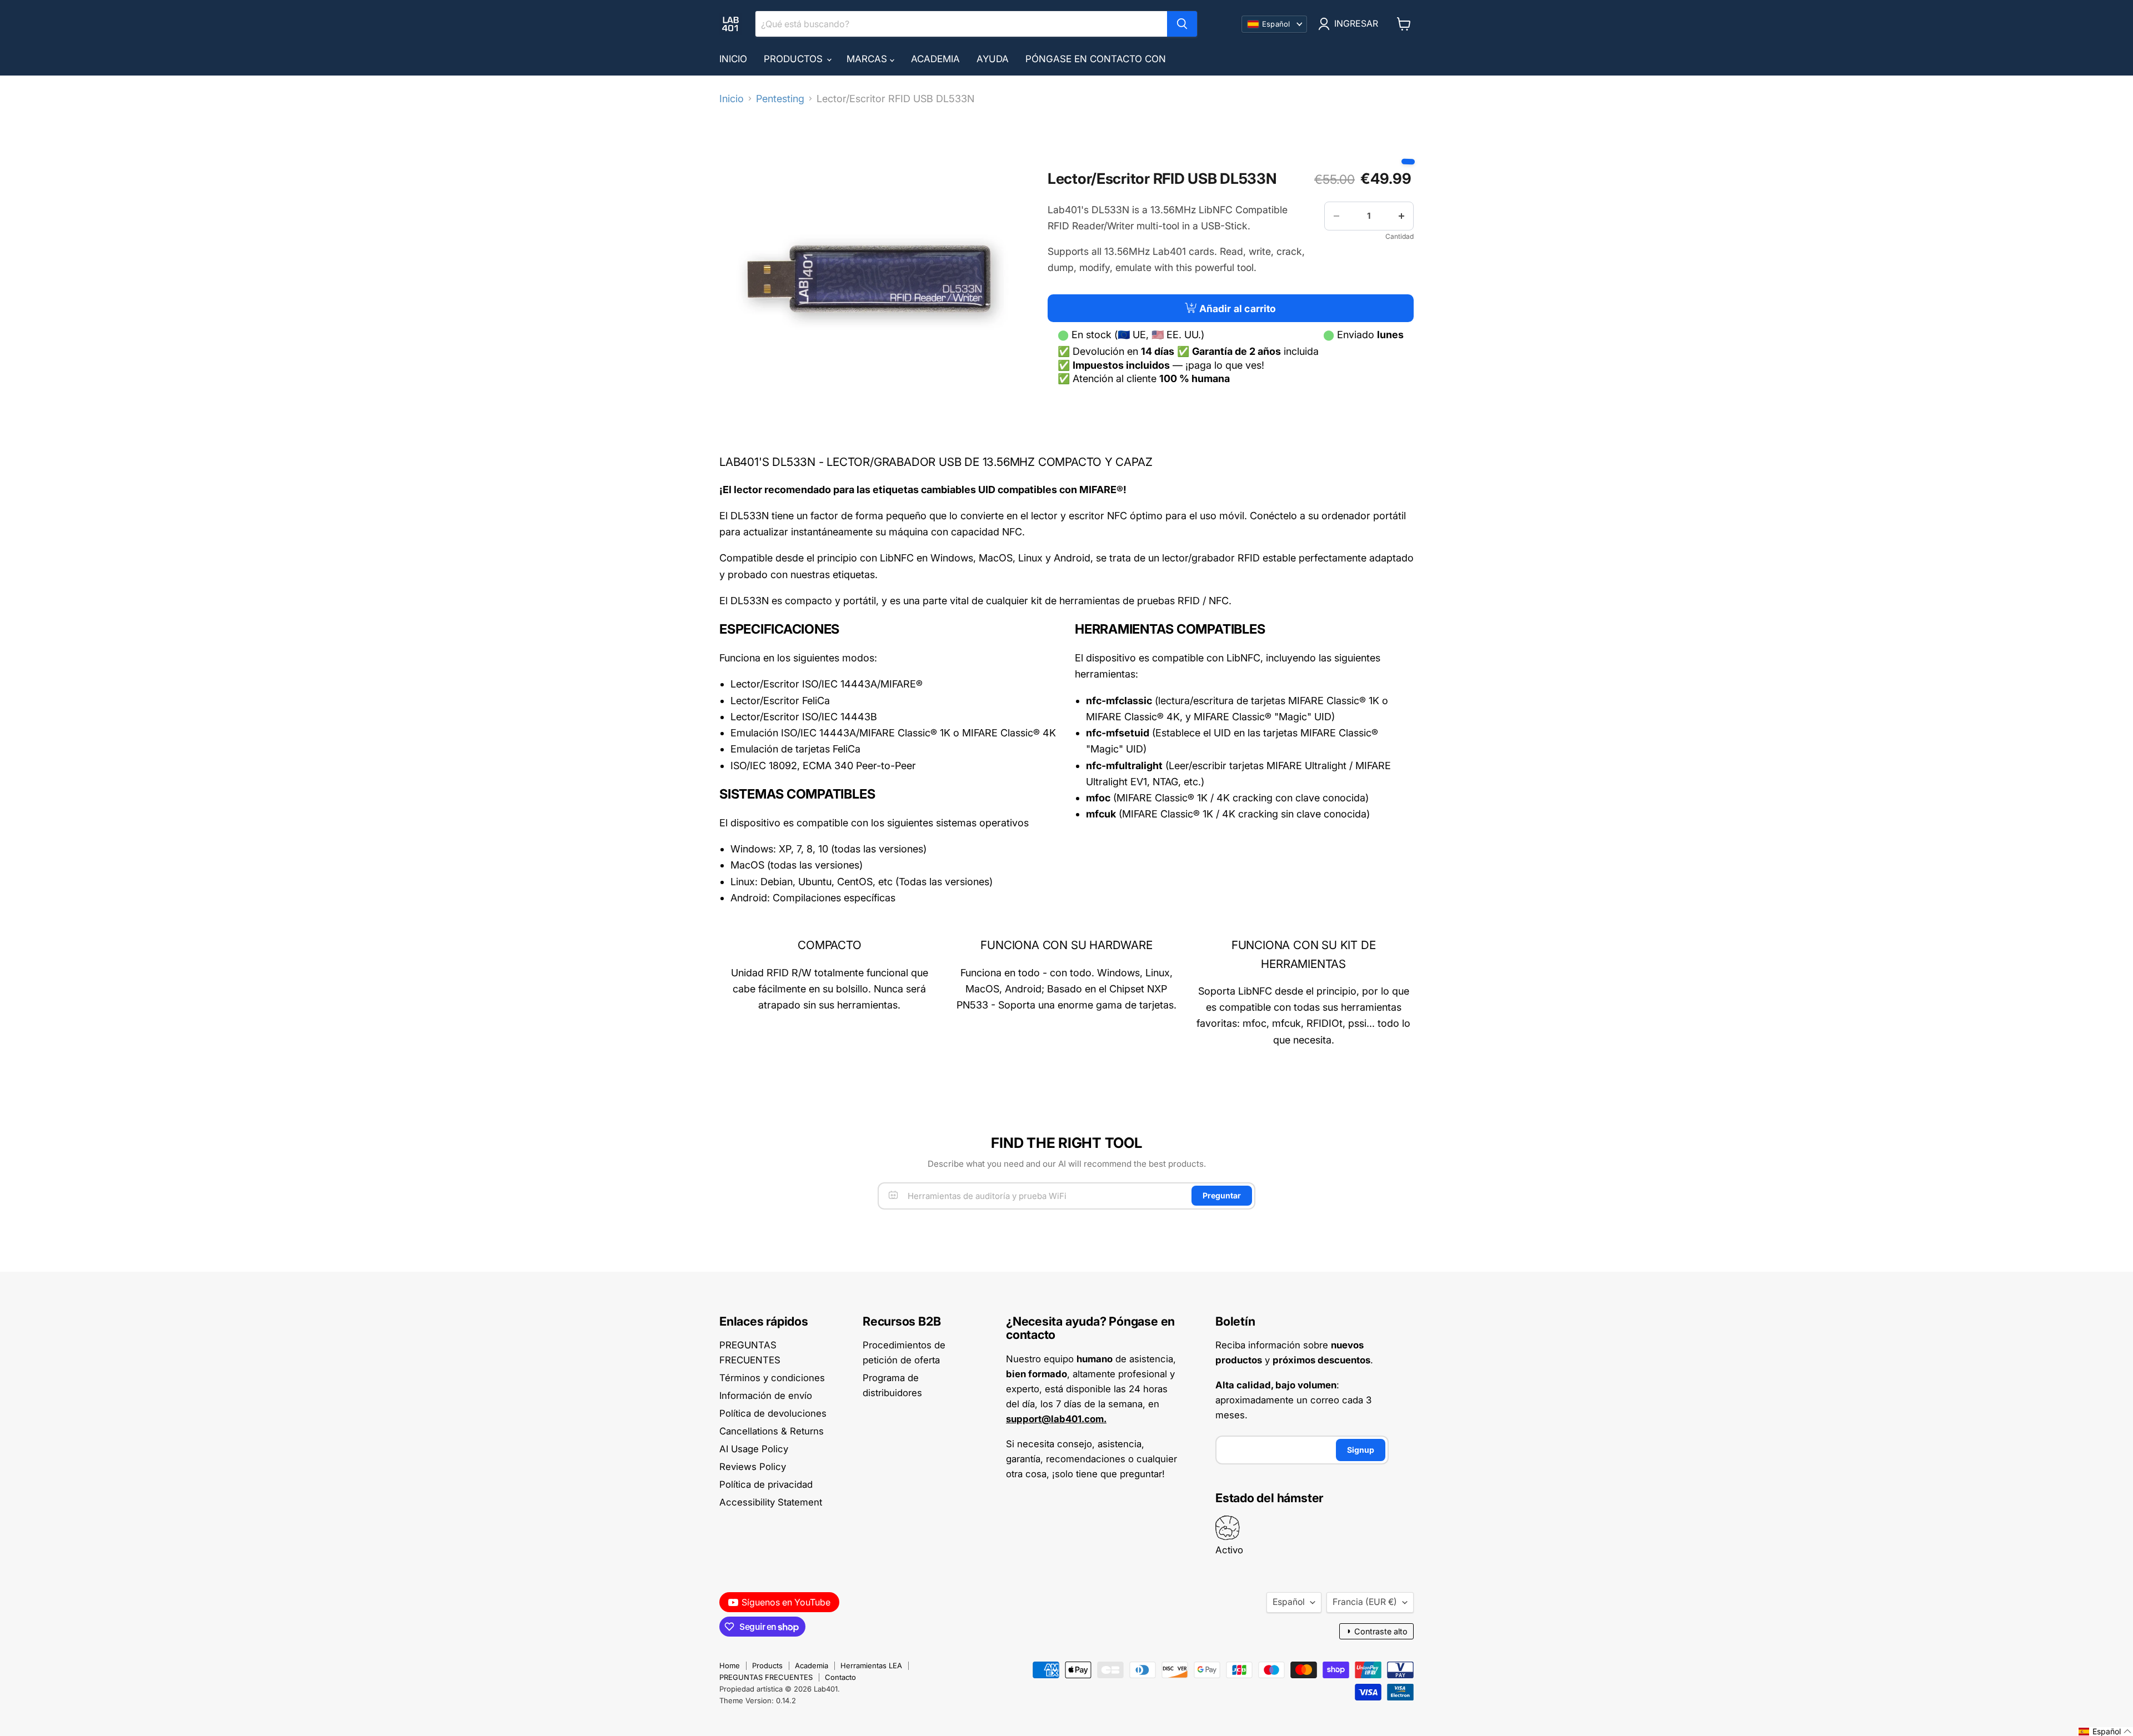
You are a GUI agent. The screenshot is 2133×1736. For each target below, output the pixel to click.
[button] (2105, 1732)
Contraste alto (1376, 1631)
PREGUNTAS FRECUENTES (766, 1677)
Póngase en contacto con (1096, 59)
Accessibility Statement (771, 1502)
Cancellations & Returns (772, 1431)
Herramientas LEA (871, 1665)
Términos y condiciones (772, 1378)
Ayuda (993, 59)
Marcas (868, 59)
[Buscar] (1182, 24)
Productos (795, 59)
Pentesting (780, 99)
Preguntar (1222, 1195)
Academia (935, 59)
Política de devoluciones (773, 1413)
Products (767, 1665)
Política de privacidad (766, 1484)
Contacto (840, 1677)
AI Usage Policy (754, 1449)
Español (1289, 1602)
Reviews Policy (753, 1467)
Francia (1365, 1602)
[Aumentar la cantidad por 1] (1401, 216)
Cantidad (1400, 237)
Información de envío (766, 1396)
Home (730, 1665)
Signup (1361, 1450)
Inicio (733, 59)
